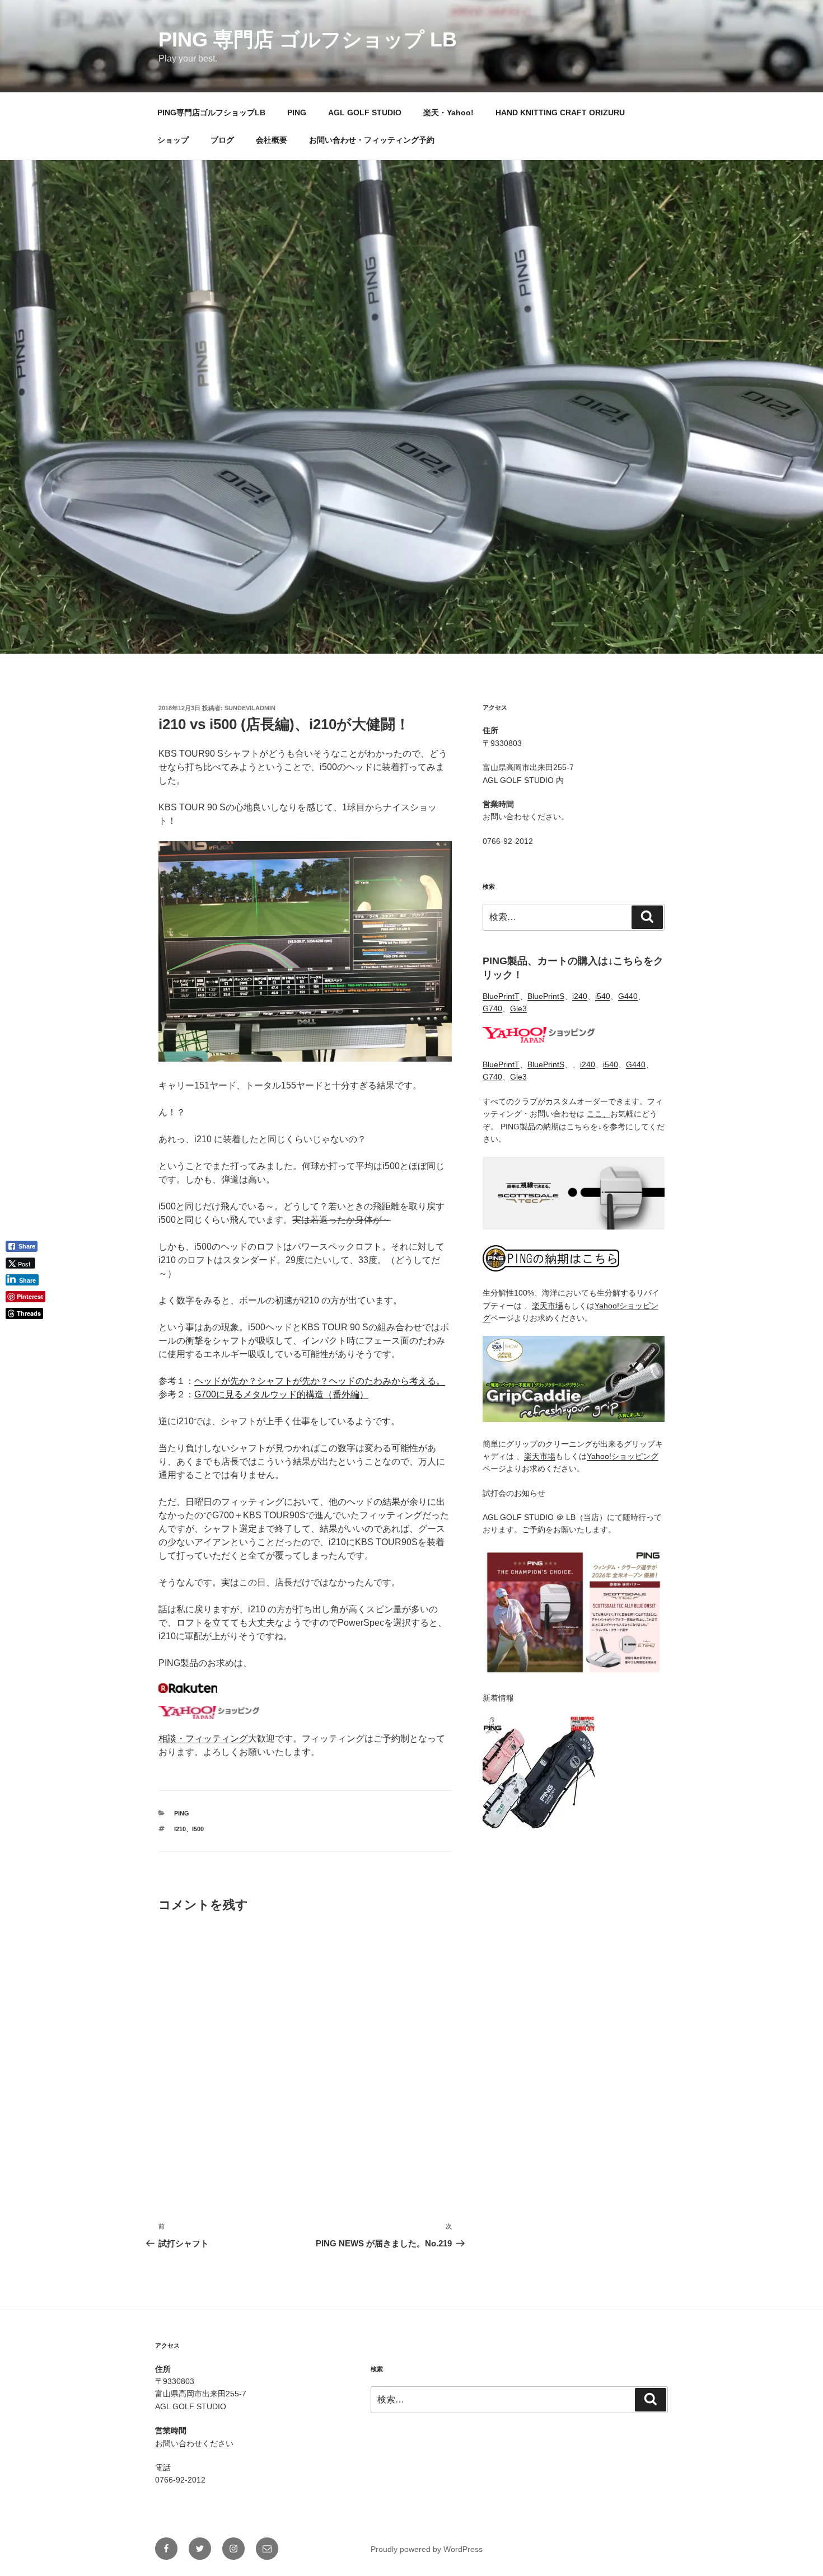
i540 (603, 996)
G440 (628, 996)
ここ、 (598, 1114)
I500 (198, 1829)
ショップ (173, 140)
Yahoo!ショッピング (623, 1456)
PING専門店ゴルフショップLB (211, 112)
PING (297, 112)
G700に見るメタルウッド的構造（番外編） (281, 1394)
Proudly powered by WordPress (427, 2549)
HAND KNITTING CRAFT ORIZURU (560, 112)
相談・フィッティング (203, 1739)
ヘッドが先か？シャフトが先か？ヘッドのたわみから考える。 (320, 1381)
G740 (492, 1008)
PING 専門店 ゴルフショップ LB (308, 39)
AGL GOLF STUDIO (365, 112)
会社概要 (272, 140)
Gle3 (518, 1008)
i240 (580, 996)
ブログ (222, 140)
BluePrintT (501, 996)
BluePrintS (546, 996)
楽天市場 (548, 1306)
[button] (26, 1332)
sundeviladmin (250, 708)
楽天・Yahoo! (448, 112)
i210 (180, 1829)
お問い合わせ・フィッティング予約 (372, 140)
